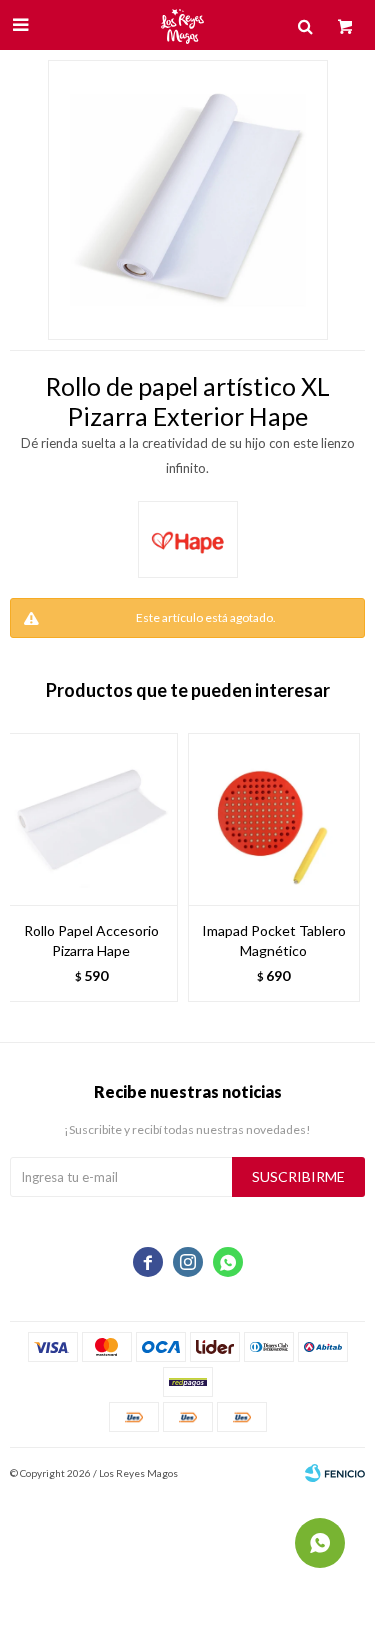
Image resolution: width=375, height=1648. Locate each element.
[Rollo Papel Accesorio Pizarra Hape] (91, 819)
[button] (340, 877)
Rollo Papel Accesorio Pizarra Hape (91, 940)
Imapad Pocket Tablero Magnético (274, 940)
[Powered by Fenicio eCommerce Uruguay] (335, 1473)
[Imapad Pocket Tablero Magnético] (274, 819)
